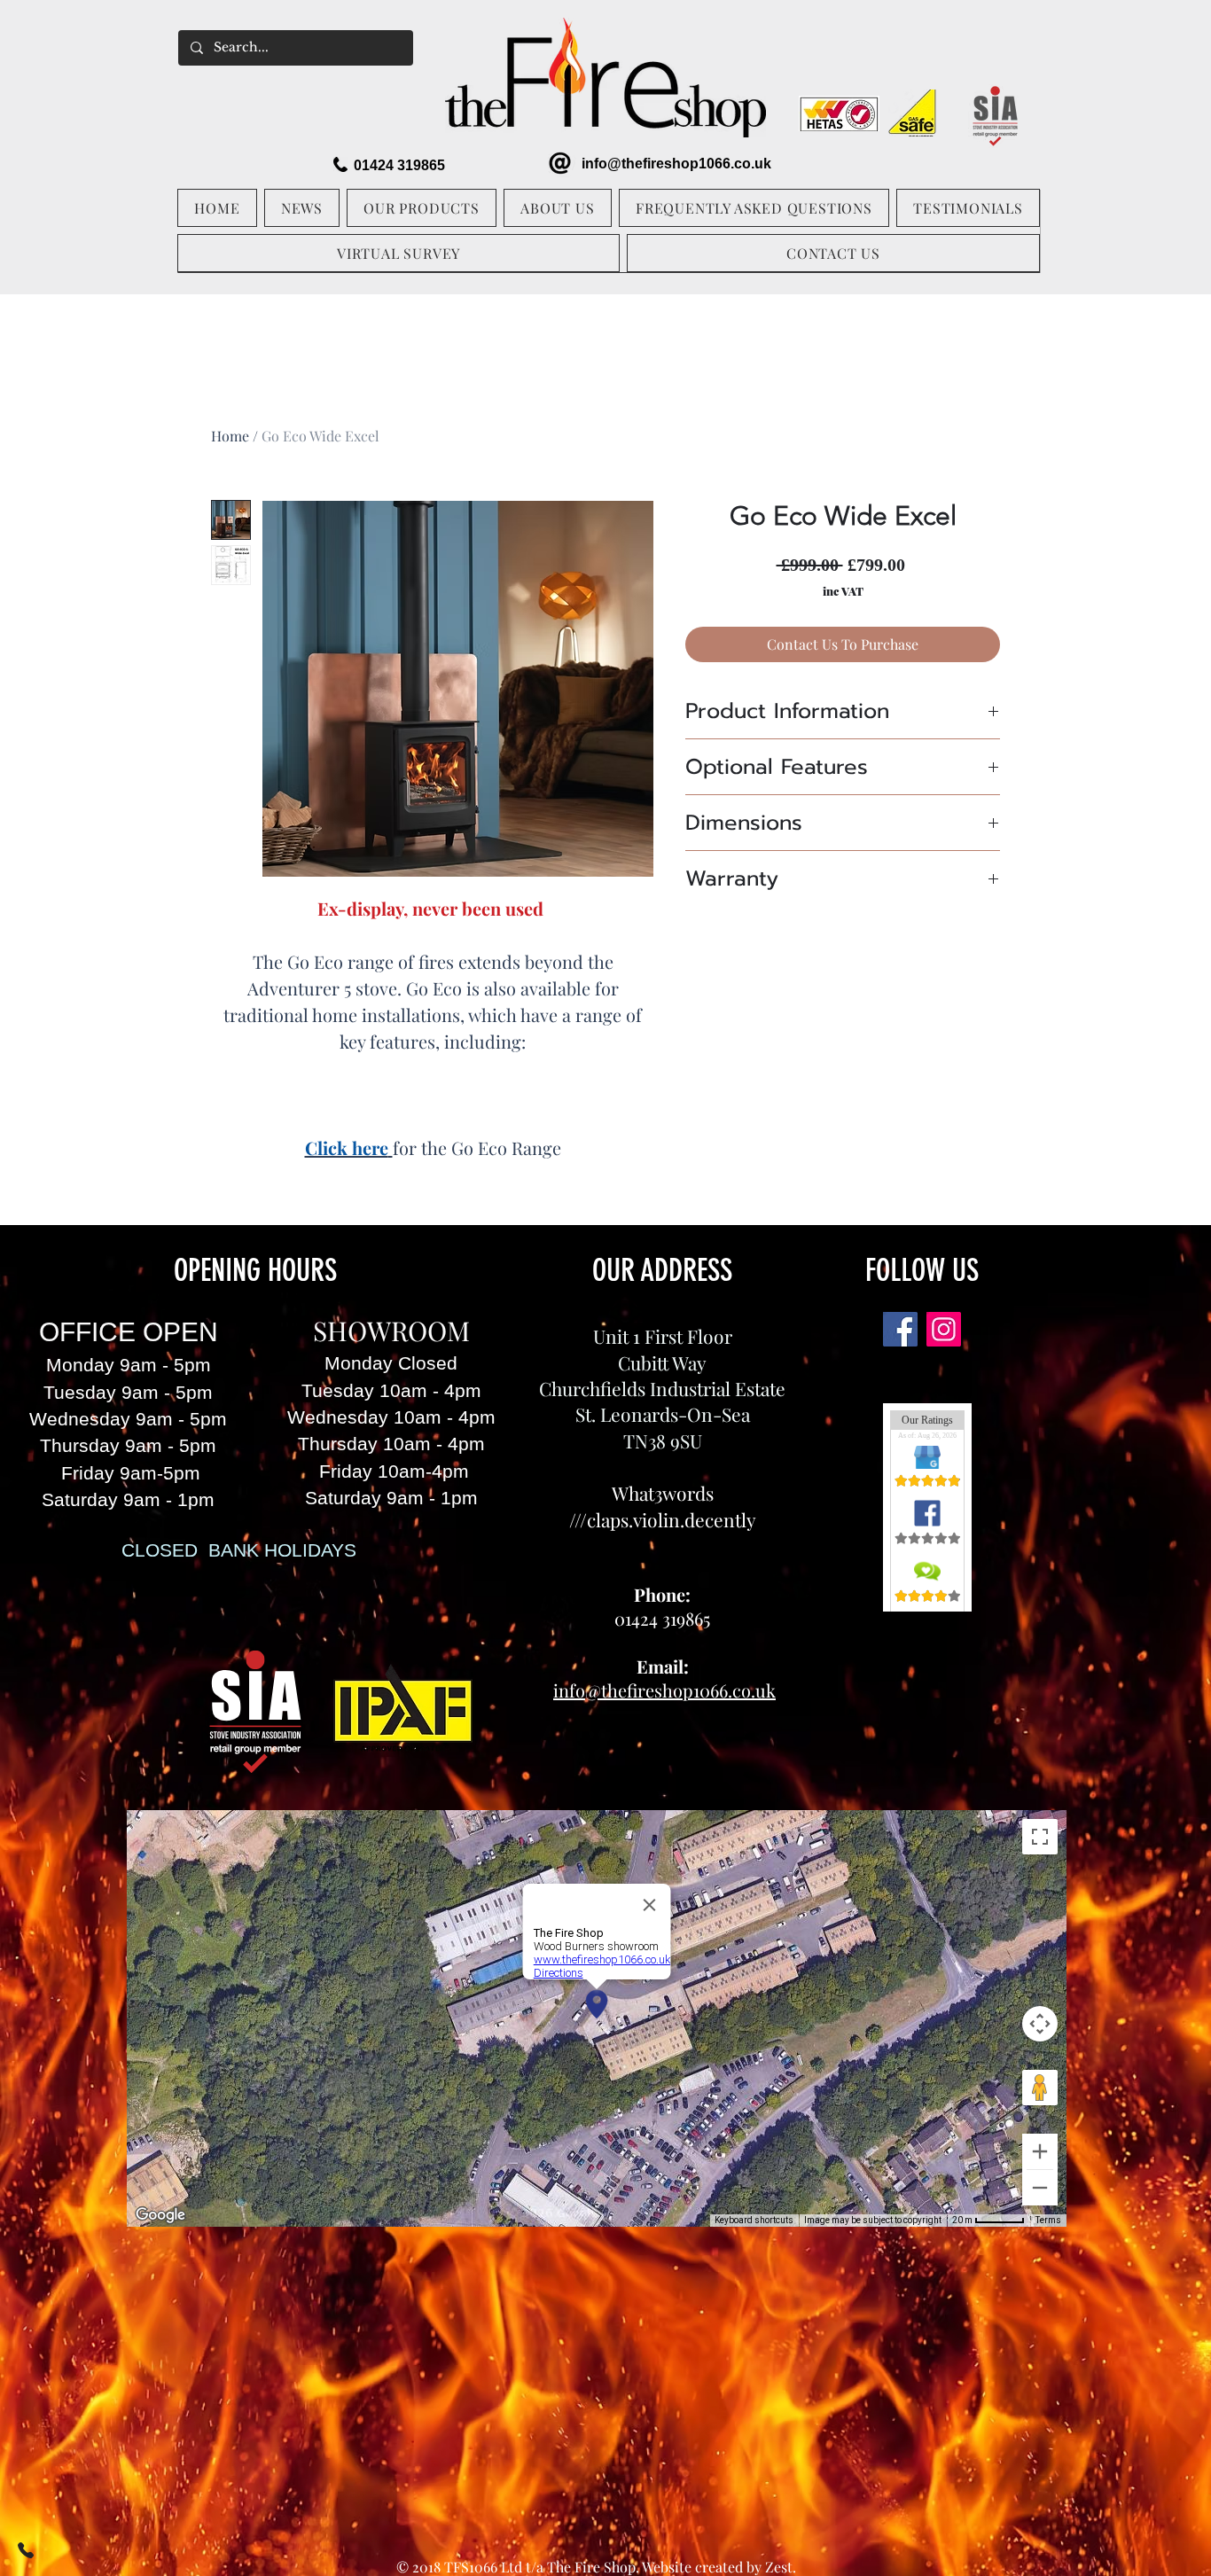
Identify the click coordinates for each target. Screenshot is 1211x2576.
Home (230, 436)
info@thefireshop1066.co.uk (676, 164)
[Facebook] (900, 1329)
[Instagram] (944, 1329)
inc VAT (843, 591)
